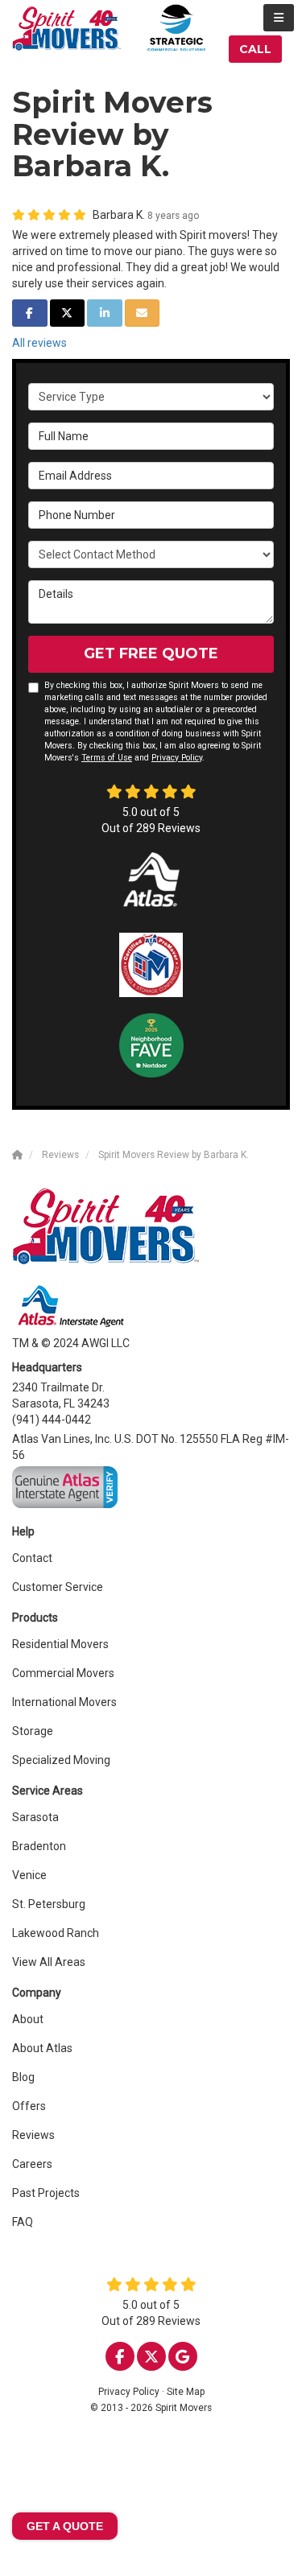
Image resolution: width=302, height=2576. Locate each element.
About (28, 2019)
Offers (29, 2106)
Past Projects (46, 2193)
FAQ (23, 2222)
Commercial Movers (63, 1673)
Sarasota (35, 1817)
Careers (32, 2164)
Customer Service (58, 1587)
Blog (23, 2077)
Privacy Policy (177, 758)
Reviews (33, 2135)
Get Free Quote (151, 653)
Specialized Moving (61, 1760)
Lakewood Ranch (56, 1933)
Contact (32, 1558)
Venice (29, 1875)
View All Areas (49, 1962)
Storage (33, 1731)
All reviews (39, 343)
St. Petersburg (49, 1904)
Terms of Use (107, 758)
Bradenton (39, 1846)
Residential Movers (60, 1644)
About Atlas (42, 2048)
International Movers (64, 1702)
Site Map (186, 2392)
